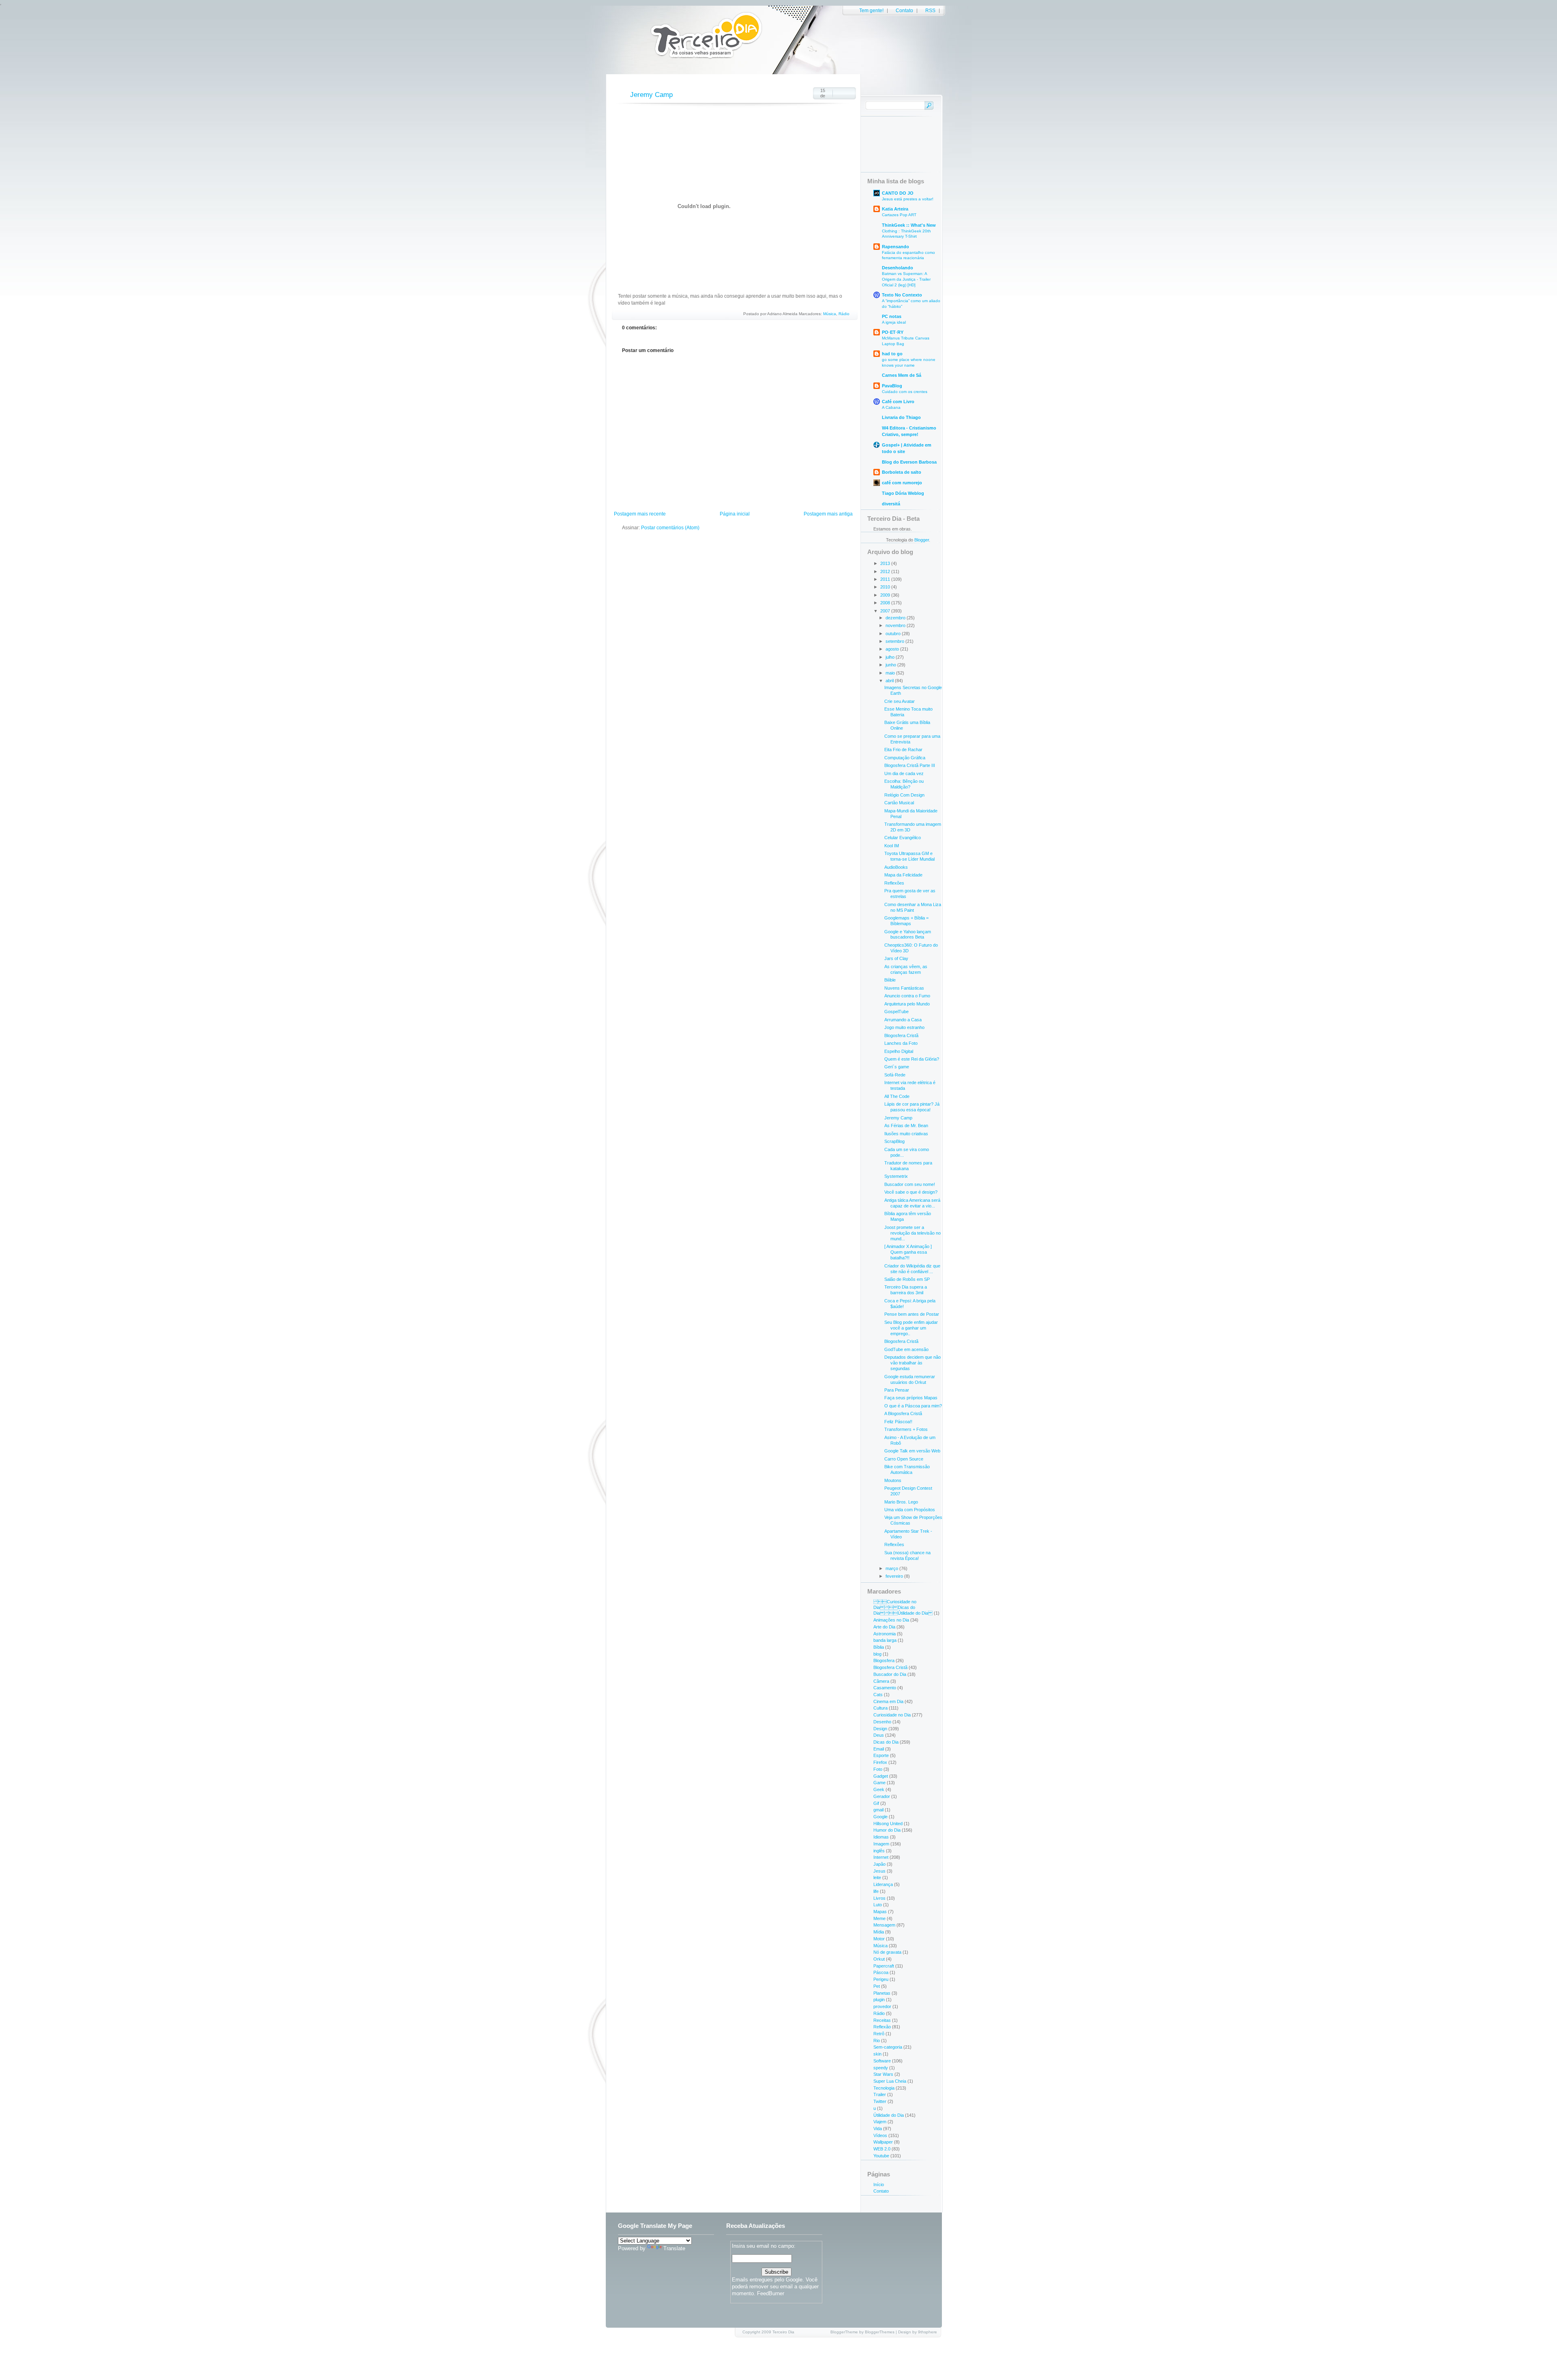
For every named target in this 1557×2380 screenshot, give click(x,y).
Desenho (882, 1722)
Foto (878, 1769)
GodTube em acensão (906, 1349)
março (892, 1568)
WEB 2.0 (882, 2149)
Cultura (880, 1708)
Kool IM (892, 846)
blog (877, 1654)
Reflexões (894, 883)
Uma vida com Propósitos (910, 1510)
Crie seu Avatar (900, 701)
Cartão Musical (899, 803)
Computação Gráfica (905, 758)
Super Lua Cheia (890, 2081)
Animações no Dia (891, 1620)
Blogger (922, 540)
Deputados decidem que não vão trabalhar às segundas (913, 1363)
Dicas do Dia (886, 1742)
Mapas (880, 1912)
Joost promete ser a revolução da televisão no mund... (913, 1233)
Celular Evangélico (903, 838)
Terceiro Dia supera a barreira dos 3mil (906, 1290)
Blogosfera (884, 1660)
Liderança (883, 1884)
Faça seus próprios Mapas (911, 1398)
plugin (879, 2000)
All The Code (897, 1096)
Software (882, 2061)
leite (877, 1877)
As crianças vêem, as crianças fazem (906, 969)
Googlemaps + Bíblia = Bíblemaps (906, 921)
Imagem (881, 1844)
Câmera (881, 1681)
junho (891, 665)
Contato (904, 11)
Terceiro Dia (783, 2332)
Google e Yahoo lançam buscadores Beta (908, 934)
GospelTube (896, 1012)
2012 (886, 571)
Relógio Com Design (904, 795)
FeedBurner (771, 2293)
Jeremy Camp (651, 95)
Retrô (879, 2034)
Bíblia (879, 1647)
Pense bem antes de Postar (912, 1314)
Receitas (882, 2020)
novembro (896, 625)
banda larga (885, 1640)
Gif (876, 1803)
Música (830, 314)
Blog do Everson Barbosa (909, 462)
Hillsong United (888, 1824)
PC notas (892, 316)
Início (879, 2185)
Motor (879, 1939)
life (876, 1891)
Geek (879, 1789)
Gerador (882, 1796)
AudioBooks (896, 867)
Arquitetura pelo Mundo (907, 1004)
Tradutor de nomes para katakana (908, 1166)
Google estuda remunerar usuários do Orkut (910, 1379)
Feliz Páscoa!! (898, 1422)
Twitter (880, 2101)
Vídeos (880, 2135)
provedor (882, 2006)
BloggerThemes (880, 2332)
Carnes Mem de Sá (902, 375)
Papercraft (884, 1966)
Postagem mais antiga (828, 514)
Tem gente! (871, 11)
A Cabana (891, 407)
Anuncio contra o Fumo (907, 996)
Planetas (882, 1993)
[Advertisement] (701, 493)
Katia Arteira (895, 209)
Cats (878, 1695)
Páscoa (881, 1972)
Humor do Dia (887, 1830)
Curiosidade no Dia (892, 1715)
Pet (877, 1986)
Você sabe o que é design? (911, 1192)
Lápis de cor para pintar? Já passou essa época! (912, 1107)
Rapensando (895, 247)
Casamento (885, 1688)
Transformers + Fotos (906, 1429)
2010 (886, 587)
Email (879, 1749)
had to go (892, 354)
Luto (878, 1905)
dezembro (896, 618)
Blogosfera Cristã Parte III (910, 765)
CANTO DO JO (898, 193)
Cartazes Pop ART (899, 215)
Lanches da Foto (901, 1043)
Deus (879, 1735)
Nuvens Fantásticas (904, 988)
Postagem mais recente (640, 514)
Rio (877, 2041)
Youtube (881, 2156)
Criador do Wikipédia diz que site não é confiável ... (912, 1269)
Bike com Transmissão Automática (907, 1469)
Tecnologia (884, 2088)
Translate (674, 2248)
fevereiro (895, 1576)
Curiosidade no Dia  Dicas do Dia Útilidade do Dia (903, 1607)
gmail (878, 1810)
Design (880, 1729)
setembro (895, 641)
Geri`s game (897, 1067)
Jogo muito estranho (904, 1027)
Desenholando (898, 268)
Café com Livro (898, 402)
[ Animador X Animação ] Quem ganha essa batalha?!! (908, 1252)
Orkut (879, 1959)
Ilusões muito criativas (906, 1134)
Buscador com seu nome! (910, 1184)
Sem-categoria (888, 2047)
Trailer (880, 2094)
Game (879, 1783)
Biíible (890, 980)
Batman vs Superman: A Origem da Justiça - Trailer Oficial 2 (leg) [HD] (906, 279)
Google (880, 1817)
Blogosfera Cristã (901, 1035)
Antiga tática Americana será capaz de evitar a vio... (912, 1203)
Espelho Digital (899, 1051)
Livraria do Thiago (901, 417)
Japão (879, 1864)
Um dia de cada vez (904, 773)
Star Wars (883, 2074)
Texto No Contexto (902, 295)
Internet (881, 1857)
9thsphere (928, 2332)
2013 (886, 563)
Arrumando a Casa (903, 1020)
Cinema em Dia (888, 1701)
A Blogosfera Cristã (903, 1413)
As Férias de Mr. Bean (906, 1126)
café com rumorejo (902, 483)
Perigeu (881, 1979)
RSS (930, 11)
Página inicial (735, 514)
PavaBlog (892, 386)
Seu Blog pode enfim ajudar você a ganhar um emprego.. (911, 1328)
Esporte (881, 1755)
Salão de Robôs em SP (907, 1279)
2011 (886, 579)
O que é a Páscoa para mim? (913, 1406)
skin (877, 2054)
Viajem (880, 2122)
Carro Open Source (904, 1459)
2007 (886, 611)
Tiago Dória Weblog (903, 493)
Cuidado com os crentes (905, 392)
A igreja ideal (894, 322)
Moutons (893, 1480)
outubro (894, 634)
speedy (881, 2068)
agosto (893, 649)
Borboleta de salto (902, 472)
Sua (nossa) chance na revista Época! (907, 1555)
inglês (879, 1851)
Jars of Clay (896, 958)
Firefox (880, 1762)
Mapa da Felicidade (903, 875)
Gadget (881, 1776)
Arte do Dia (884, 1627)
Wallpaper (883, 2142)
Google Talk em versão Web (912, 1451)
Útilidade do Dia (889, 2115)
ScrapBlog (894, 1141)
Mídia (879, 1932)
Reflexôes (894, 1544)
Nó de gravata (887, 1952)
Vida (878, 2129)
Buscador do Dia (890, 1674)
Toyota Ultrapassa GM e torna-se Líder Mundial (909, 856)
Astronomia (885, 1634)
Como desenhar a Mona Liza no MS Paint (913, 907)
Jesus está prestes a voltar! (908, 199)
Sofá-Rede (895, 1075)
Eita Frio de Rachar (903, 750)
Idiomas (881, 1837)
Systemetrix (896, 1176)
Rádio (844, 314)
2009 (886, 595)
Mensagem (884, 1925)
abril (890, 681)
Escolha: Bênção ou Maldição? (904, 784)
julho (891, 657)
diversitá (891, 504)
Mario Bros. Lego (901, 1502)
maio (891, 673)
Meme (879, 1918)
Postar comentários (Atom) (670, 528)
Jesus (879, 1871)
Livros (879, 1898)
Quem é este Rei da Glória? (912, 1059)
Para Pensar (897, 1390)
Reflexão (882, 2027)
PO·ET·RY (893, 332)
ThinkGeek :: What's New (909, 225)
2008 (886, 603)
